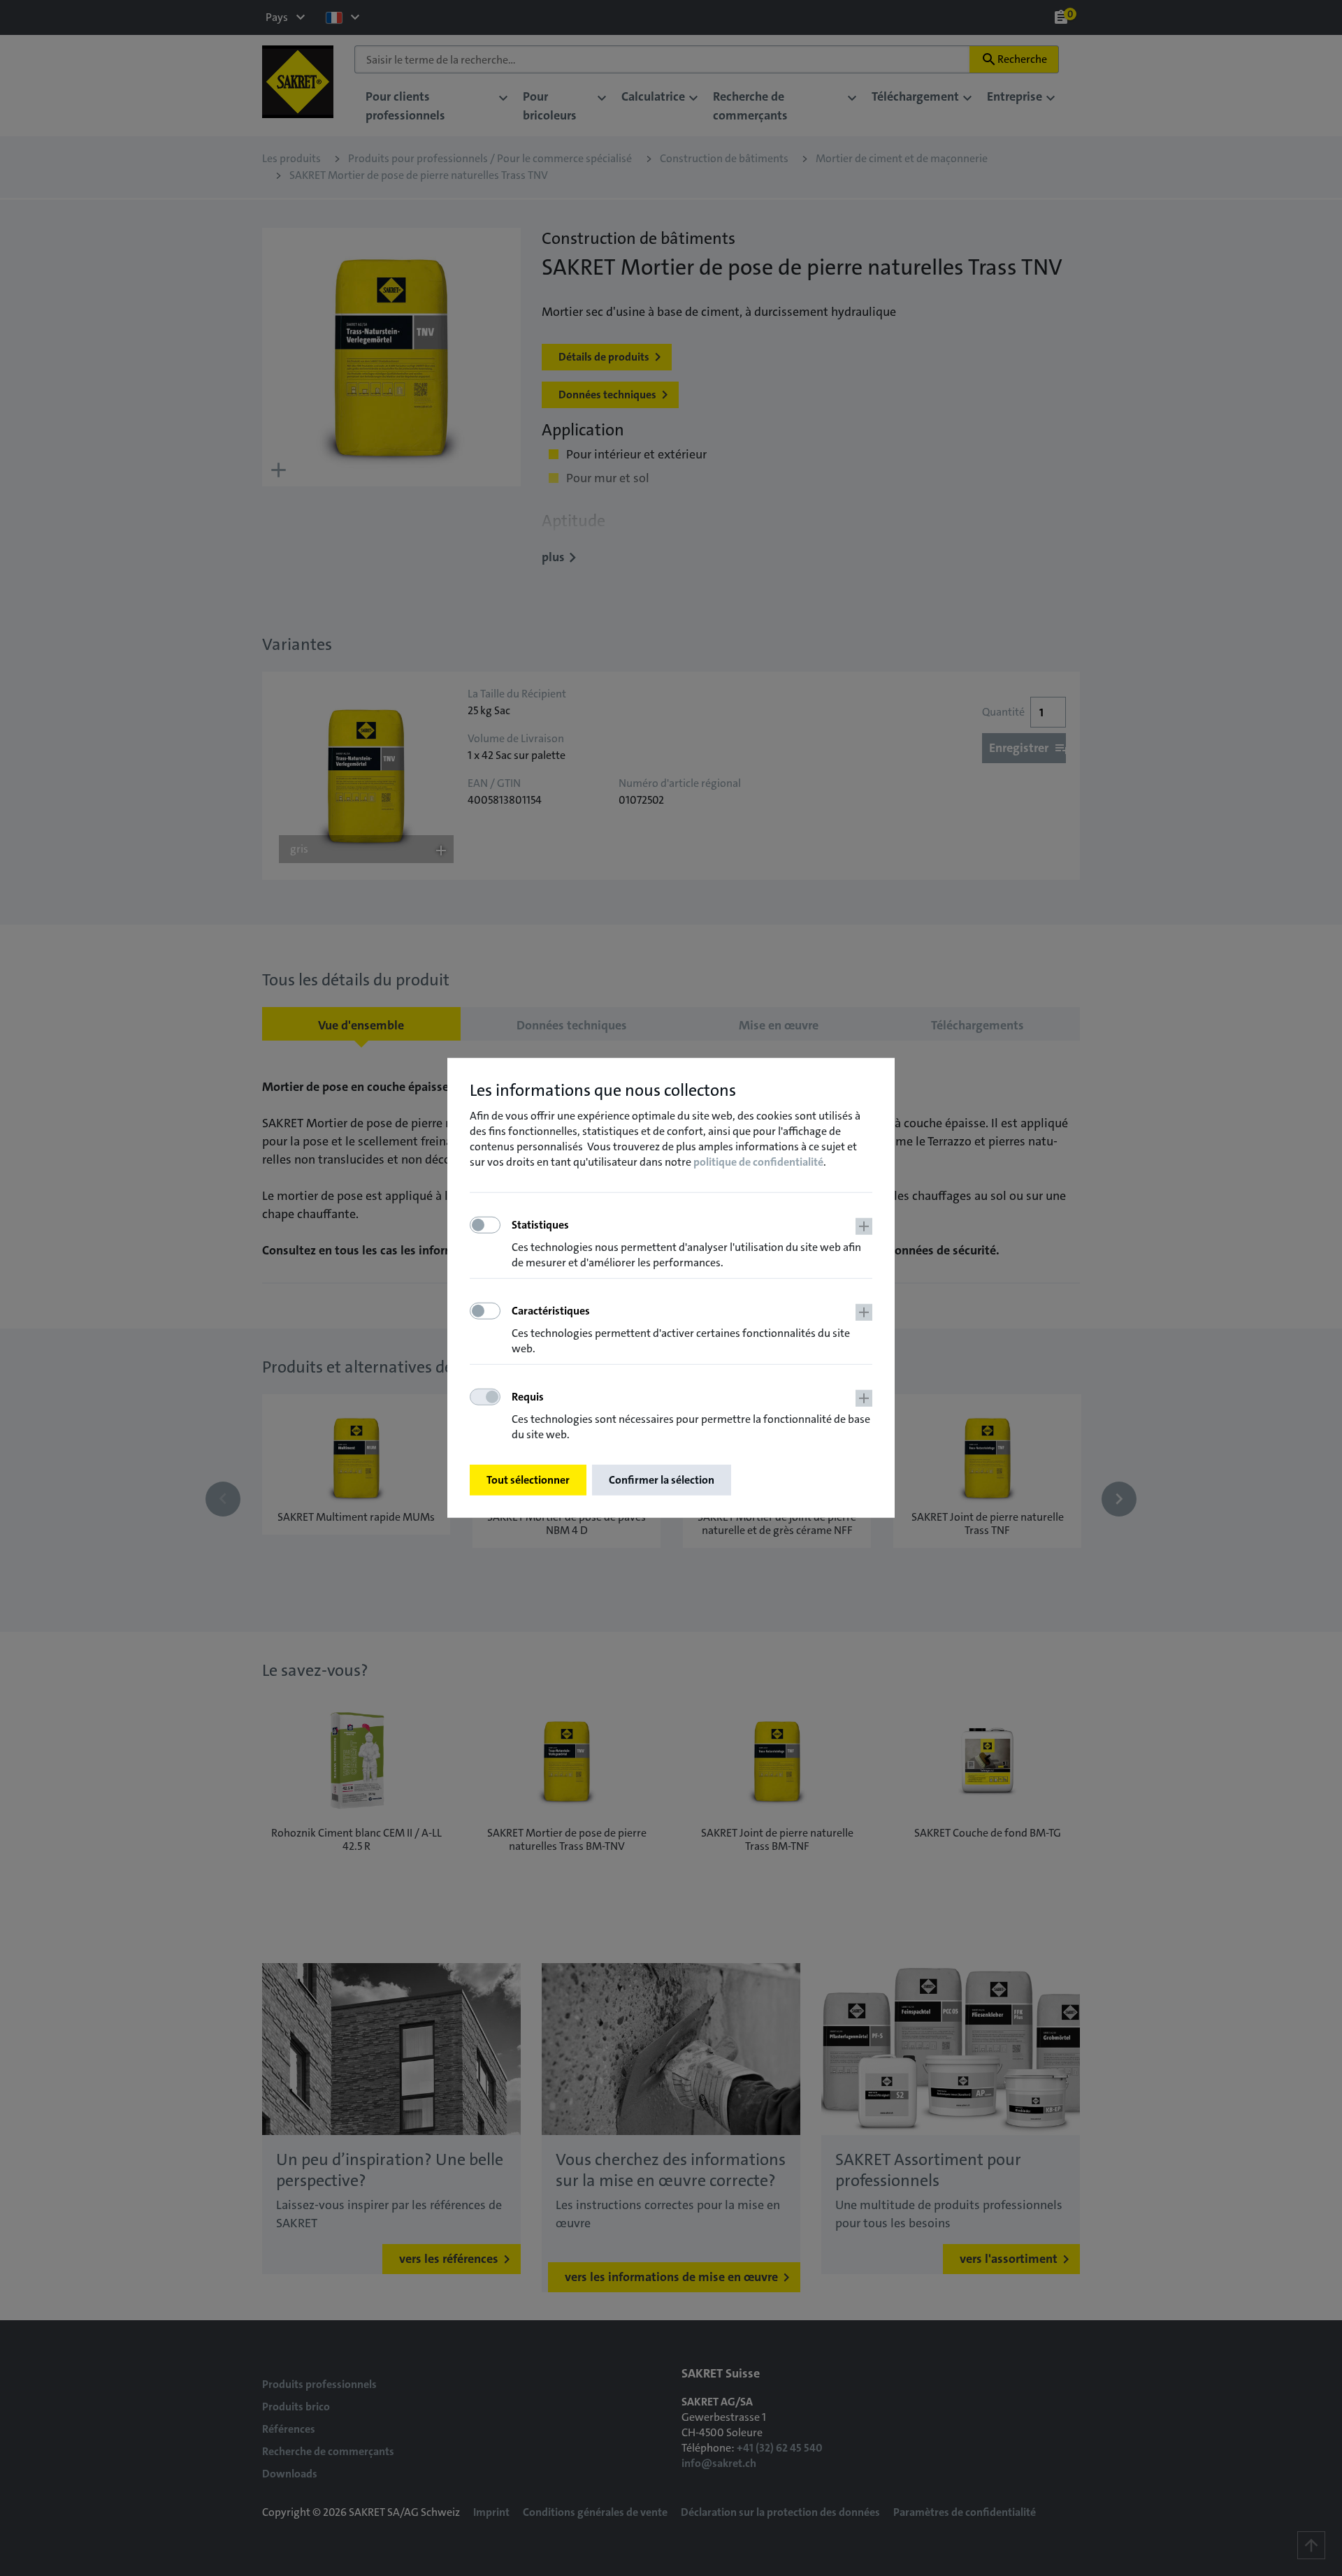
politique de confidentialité (758, 1161)
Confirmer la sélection (662, 1480)
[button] (692, 1244)
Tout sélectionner (528, 1480)
